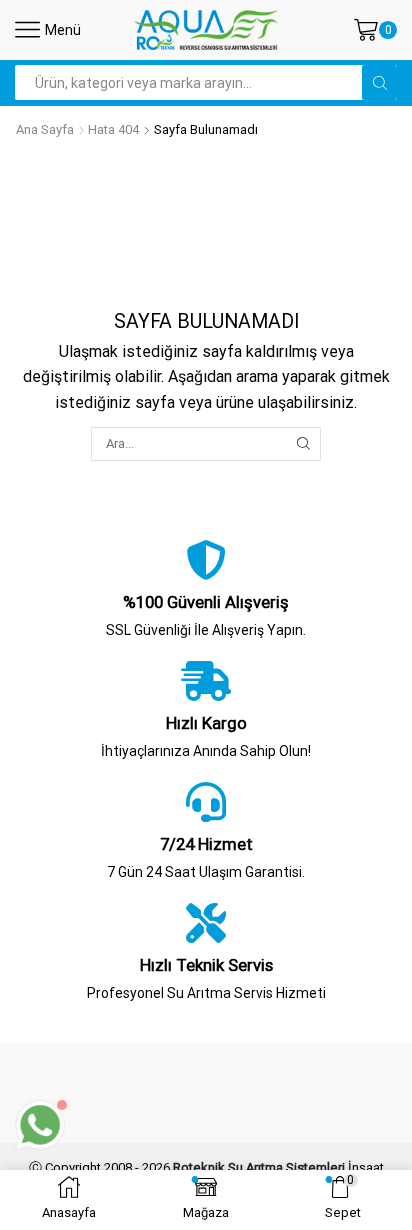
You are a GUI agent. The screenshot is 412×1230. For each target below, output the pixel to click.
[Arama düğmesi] (379, 82)
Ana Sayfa (45, 129)
